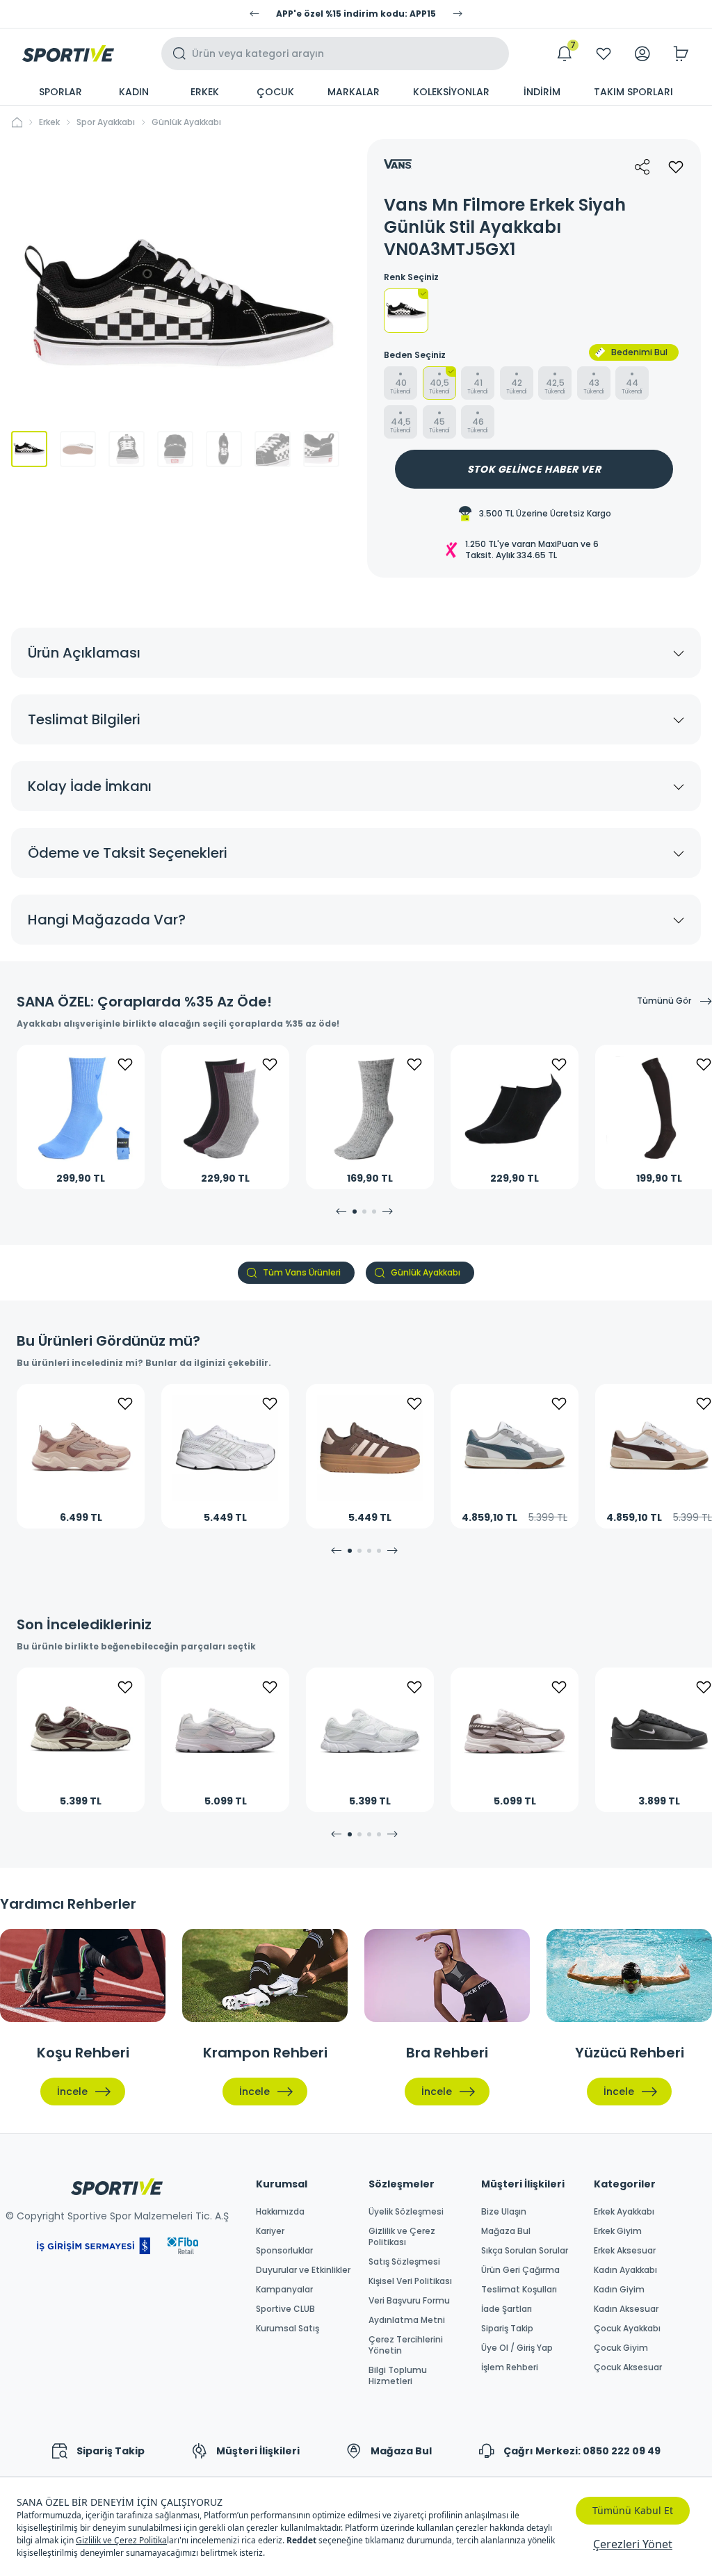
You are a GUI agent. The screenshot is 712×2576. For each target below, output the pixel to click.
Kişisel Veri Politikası (410, 2281)
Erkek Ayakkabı (624, 2212)
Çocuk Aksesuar (628, 2367)
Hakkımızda (280, 2212)
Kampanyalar (284, 2290)
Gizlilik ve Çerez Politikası (402, 2237)
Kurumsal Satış (288, 2329)
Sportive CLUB (285, 2309)
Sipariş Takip (507, 2329)
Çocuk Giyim (621, 2348)
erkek (49, 122)
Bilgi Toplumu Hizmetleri (398, 2376)
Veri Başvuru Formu (409, 2301)
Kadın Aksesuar (626, 2309)
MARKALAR (354, 92)
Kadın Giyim (619, 2290)
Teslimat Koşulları (519, 2290)
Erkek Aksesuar (625, 2251)
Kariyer (270, 2231)
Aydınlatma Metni (407, 2320)
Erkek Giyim (618, 2231)
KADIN (134, 92)
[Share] (642, 167)
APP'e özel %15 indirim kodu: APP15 (356, 14)
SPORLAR (60, 92)
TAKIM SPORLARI (633, 92)
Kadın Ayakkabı (625, 2270)
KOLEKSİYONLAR (451, 92)
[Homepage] (68, 54)
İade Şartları (507, 2309)
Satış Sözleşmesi (404, 2262)
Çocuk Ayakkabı (627, 2329)
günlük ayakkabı (186, 122)
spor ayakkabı (106, 122)
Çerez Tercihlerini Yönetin (406, 2345)
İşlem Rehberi (510, 2367)
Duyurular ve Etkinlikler (303, 2270)
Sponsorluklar (284, 2251)
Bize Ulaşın (504, 2212)
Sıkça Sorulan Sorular (525, 2251)
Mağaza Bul (506, 2231)
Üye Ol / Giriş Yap (517, 2348)
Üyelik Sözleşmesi (406, 2212)
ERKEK (205, 92)
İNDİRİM (542, 92)
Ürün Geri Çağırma (520, 2270)
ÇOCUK (275, 92)
